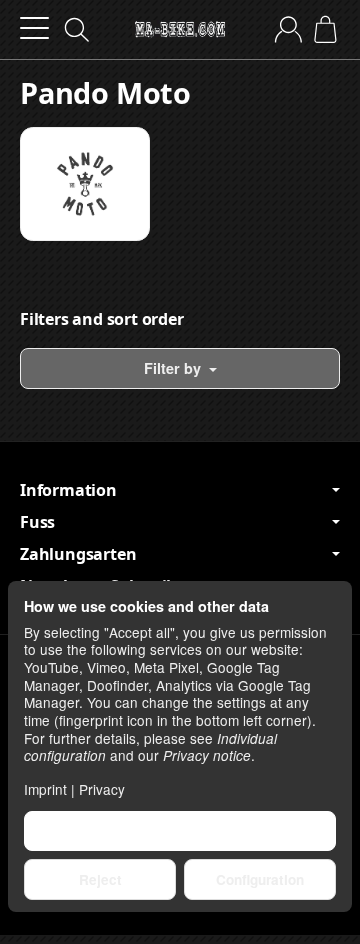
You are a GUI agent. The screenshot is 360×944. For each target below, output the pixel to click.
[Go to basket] (325, 29)
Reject (100, 879)
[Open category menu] (34, 28)
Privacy (102, 789)
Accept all (180, 830)
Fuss (37, 522)
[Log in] (288, 29)
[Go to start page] (180, 30)
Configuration (260, 879)
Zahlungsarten (78, 554)
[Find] (77, 30)
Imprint (45, 789)
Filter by (174, 368)
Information (68, 490)
